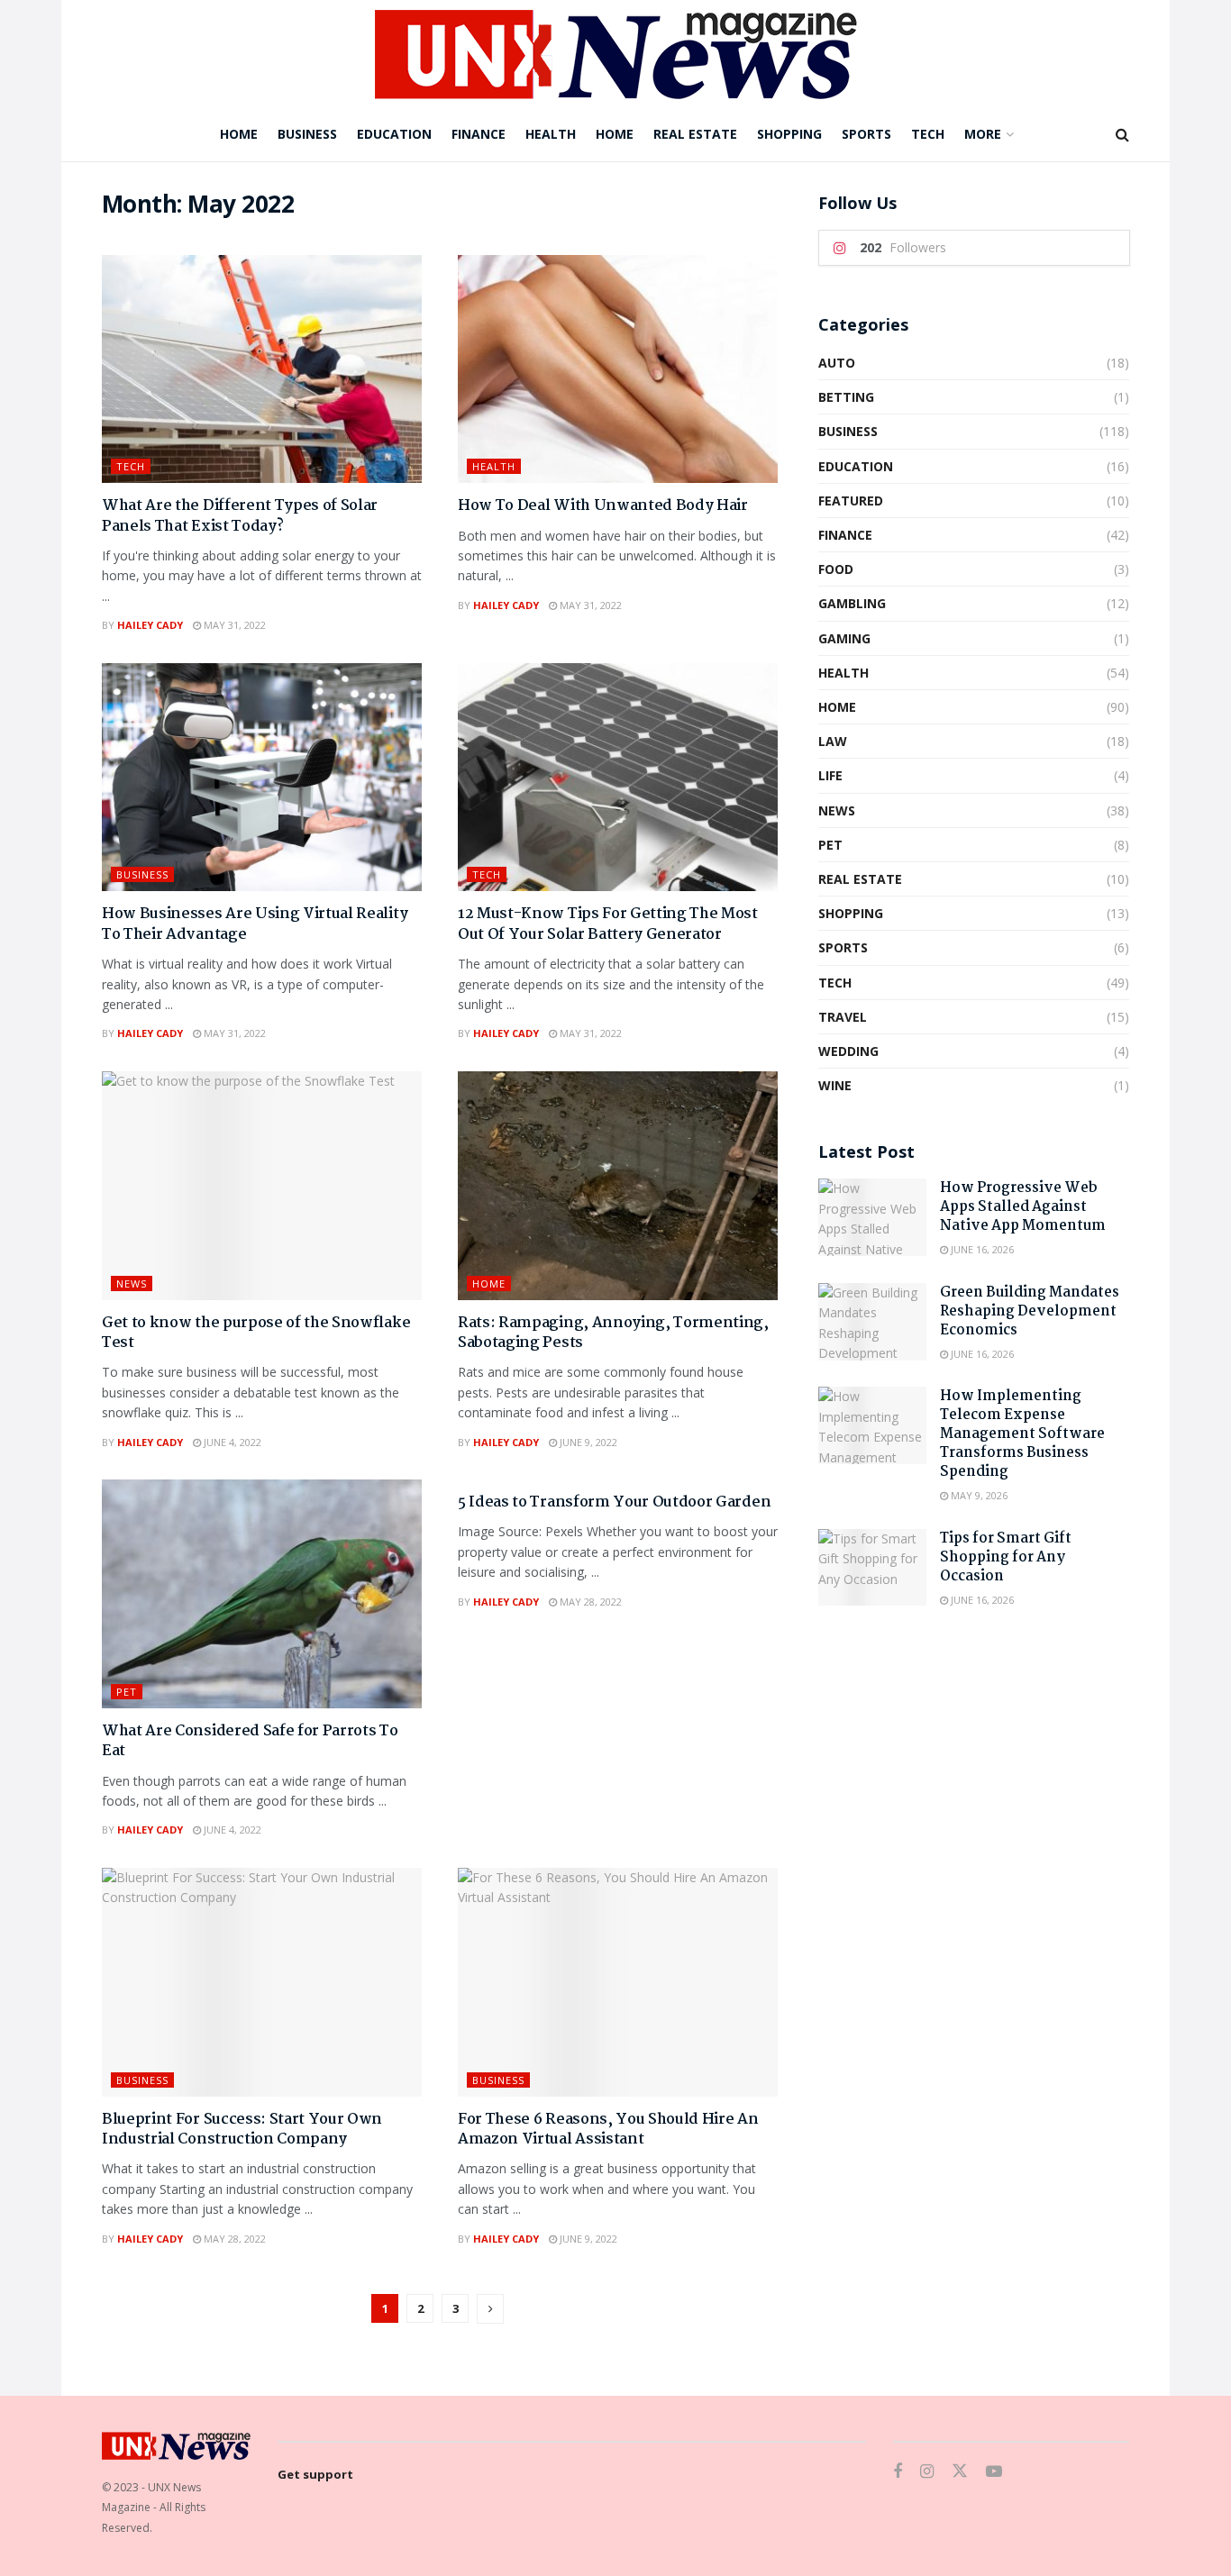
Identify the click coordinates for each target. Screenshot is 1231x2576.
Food (836, 569)
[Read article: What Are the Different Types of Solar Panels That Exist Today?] (262, 369)
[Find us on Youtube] (994, 2472)
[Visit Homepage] (616, 54)
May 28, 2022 (589, 1602)
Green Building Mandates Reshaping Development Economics (1030, 1311)
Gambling (852, 603)
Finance (479, 134)
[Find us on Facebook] (898, 2472)
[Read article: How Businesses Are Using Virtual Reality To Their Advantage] (262, 778)
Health (551, 134)
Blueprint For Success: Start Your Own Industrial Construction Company (242, 2130)
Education (394, 134)
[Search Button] (1122, 134)
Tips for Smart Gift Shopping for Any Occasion (1006, 1557)
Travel (843, 1017)
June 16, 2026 (981, 1249)
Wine (835, 1085)
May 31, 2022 (233, 625)
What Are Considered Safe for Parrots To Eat (250, 1741)
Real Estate (695, 134)
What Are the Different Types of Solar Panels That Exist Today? (240, 516)
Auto (837, 363)
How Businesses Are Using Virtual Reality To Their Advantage (255, 924)
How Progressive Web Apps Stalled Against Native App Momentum (1023, 1207)
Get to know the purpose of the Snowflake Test (256, 1333)
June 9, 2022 (587, 1442)
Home (239, 134)
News (132, 1283)
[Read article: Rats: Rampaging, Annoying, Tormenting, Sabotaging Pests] (618, 1186)
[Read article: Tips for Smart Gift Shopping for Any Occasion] (872, 1568)
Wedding (848, 1051)
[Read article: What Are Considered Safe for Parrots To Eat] (262, 1594)
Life (830, 775)
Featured (851, 501)
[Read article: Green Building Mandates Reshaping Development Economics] (872, 1322)
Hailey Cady (150, 625)
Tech (928, 134)
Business (307, 134)
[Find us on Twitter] (960, 2471)
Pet (127, 1692)
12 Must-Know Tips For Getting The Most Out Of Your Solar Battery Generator (608, 924)
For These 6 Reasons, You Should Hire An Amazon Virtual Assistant (608, 2130)
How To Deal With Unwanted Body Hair (603, 506)
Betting (846, 397)
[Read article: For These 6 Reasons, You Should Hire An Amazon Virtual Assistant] (618, 1982)
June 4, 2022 (231, 1442)
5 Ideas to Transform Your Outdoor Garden (614, 1502)
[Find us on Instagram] (927, 2472)
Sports (866, 134)
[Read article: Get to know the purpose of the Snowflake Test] (262, 1186)
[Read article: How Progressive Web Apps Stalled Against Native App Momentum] (872, 1217)
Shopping (789, 134)
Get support (315, 2474)
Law (833, 741)
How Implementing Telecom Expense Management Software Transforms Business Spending (1022, 1434)
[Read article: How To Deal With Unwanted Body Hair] (618, 369)
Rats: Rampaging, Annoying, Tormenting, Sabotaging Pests (613, 1333)
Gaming (844, 638)
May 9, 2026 (978, 1495)
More (983, 134)
